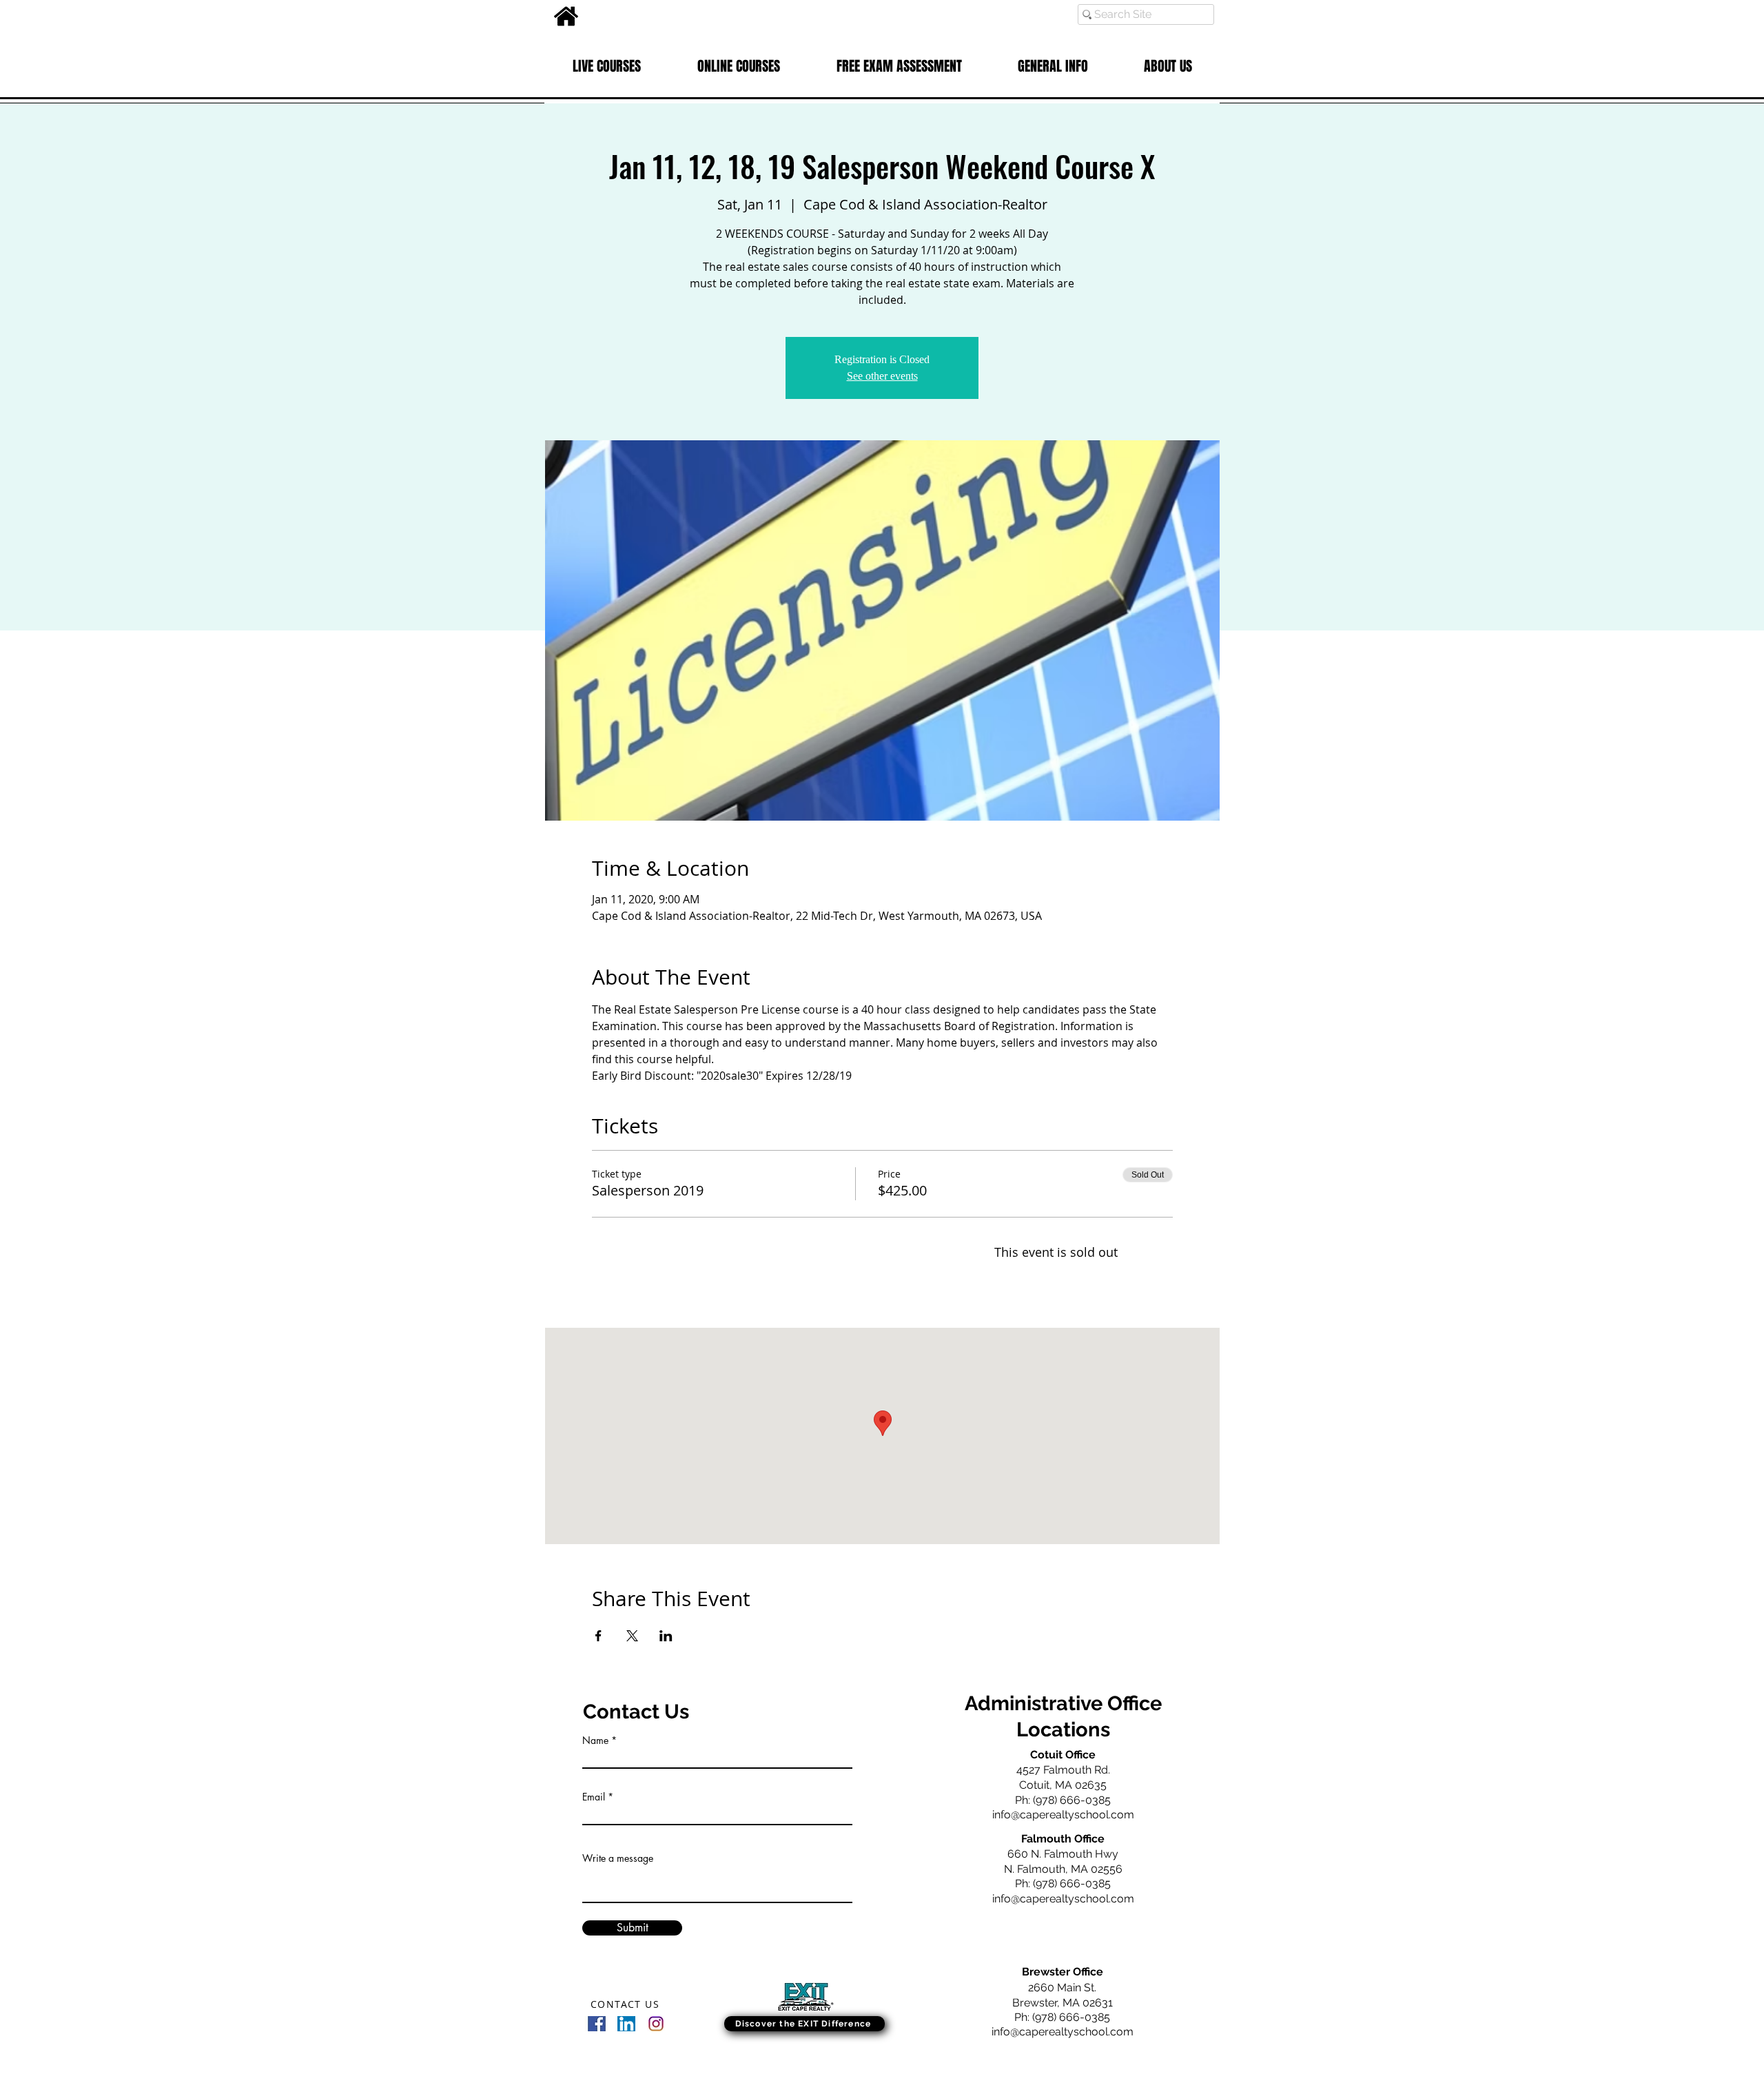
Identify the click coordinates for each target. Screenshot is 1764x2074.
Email (594, 1797)
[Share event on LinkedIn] (666, 1636)
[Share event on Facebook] (598, 1636)
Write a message (618, 1858)
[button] (607, 66)
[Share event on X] (632, 1636)
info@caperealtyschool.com (1063, 1815)
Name (595, 1741)
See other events (882, 376)
